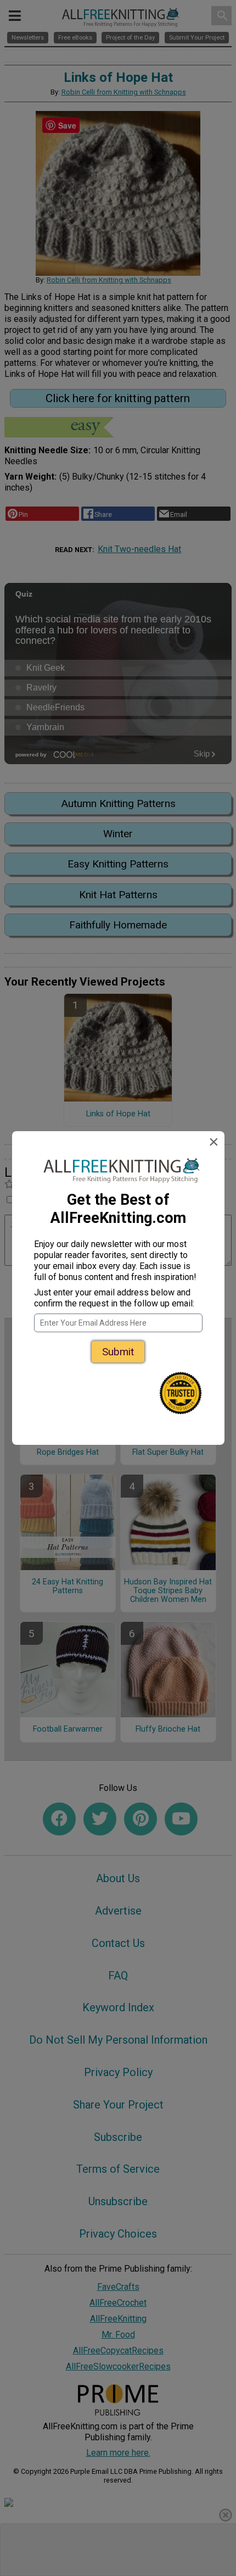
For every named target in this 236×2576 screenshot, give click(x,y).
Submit (118, 1352)
